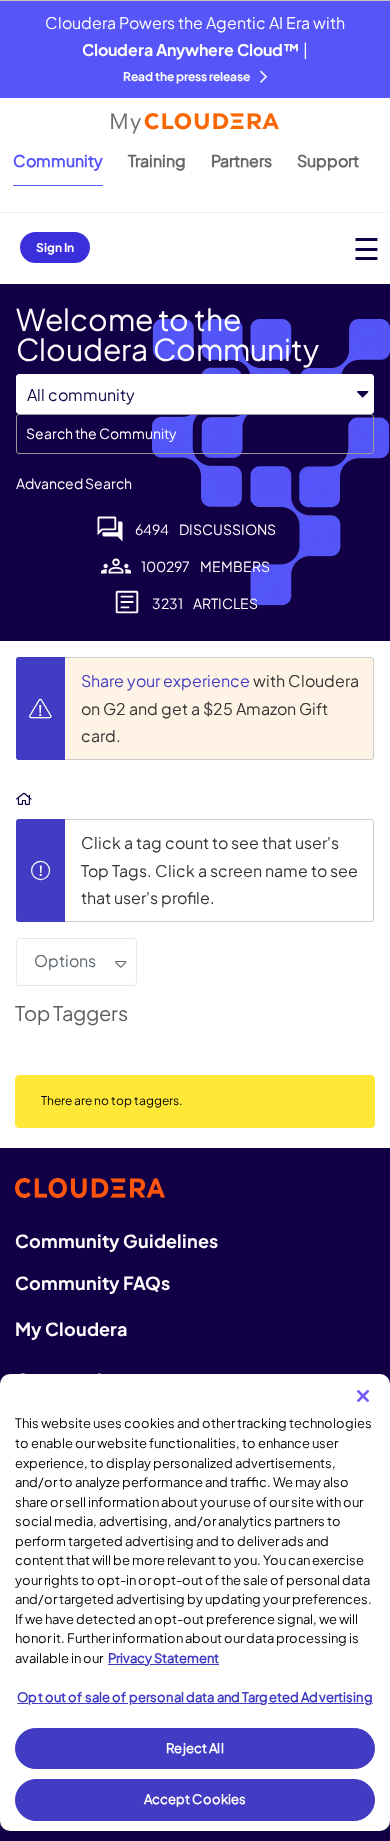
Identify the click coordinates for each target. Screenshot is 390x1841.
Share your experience (167, 680)
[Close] (363, 1396)
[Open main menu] (366, 248)
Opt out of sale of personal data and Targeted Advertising (194, 1697)
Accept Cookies (195, 1799)
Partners (241, 160)
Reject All (194, 1748)
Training (157, 160)
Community (58, 160)
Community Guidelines (116, 1240)
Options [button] (65, 960)
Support (328, 160)
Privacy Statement (163, 1658)
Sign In (55, 247)
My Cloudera (71, 1328)
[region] (195, 1602)
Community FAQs (92, 1282)
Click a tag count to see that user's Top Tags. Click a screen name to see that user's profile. (219, 870)
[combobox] (195, 434)
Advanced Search (74, 483)
